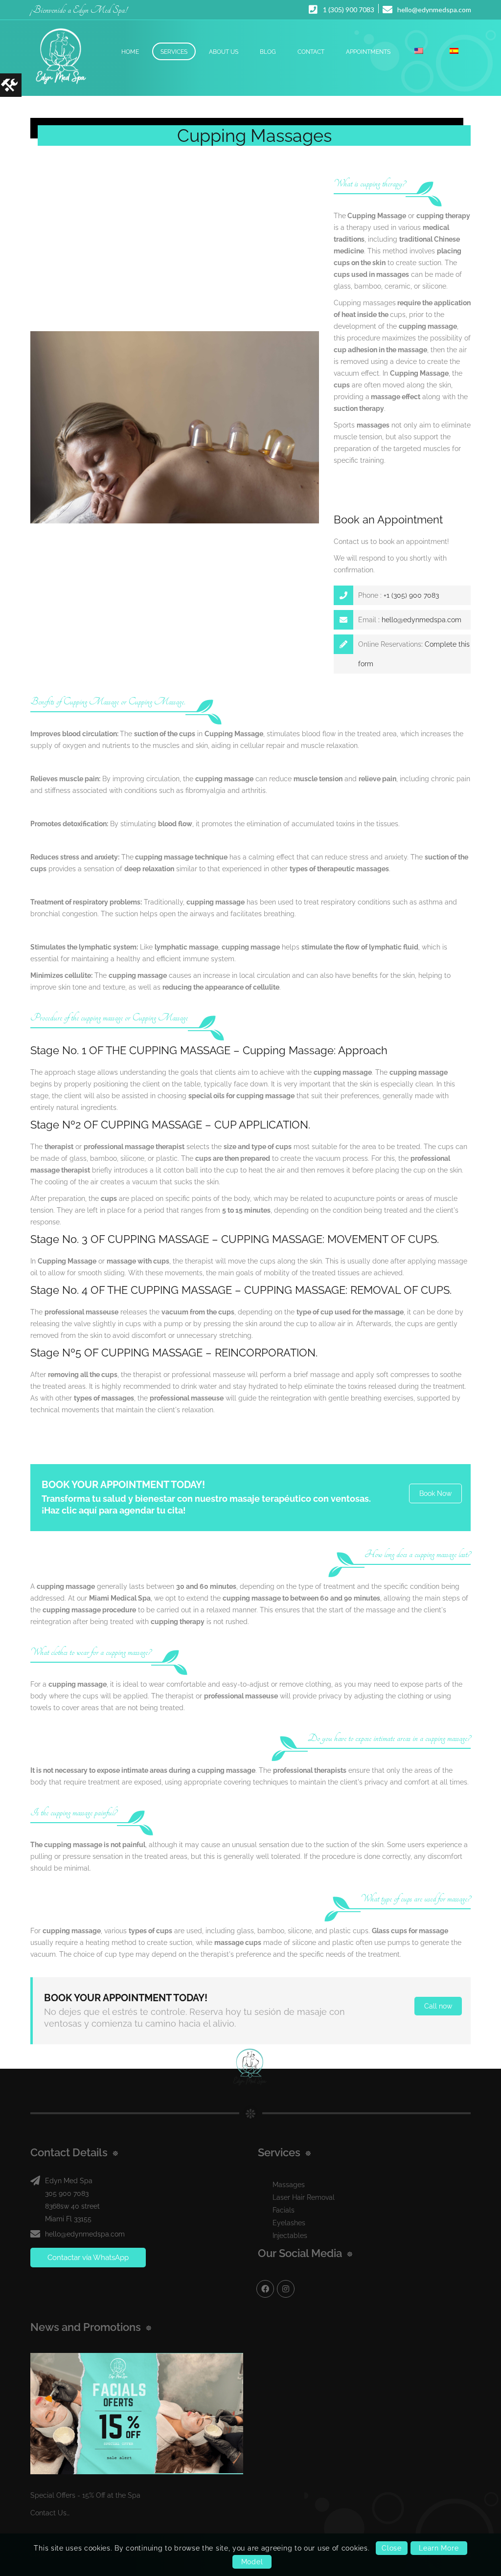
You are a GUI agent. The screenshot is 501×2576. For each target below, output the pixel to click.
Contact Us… (50, 2513)
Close (392, 2548)
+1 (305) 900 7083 (410, 595)
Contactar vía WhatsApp (88, 2258)
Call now (438, 2006)
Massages (289, 2185)
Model (252, 2562)
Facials (284, 2210)
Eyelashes (289, 2223)
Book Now (435, 1493)
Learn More (439, 2548)
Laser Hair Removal (304, 2197)
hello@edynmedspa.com (421, 620)
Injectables (290, 2236)
